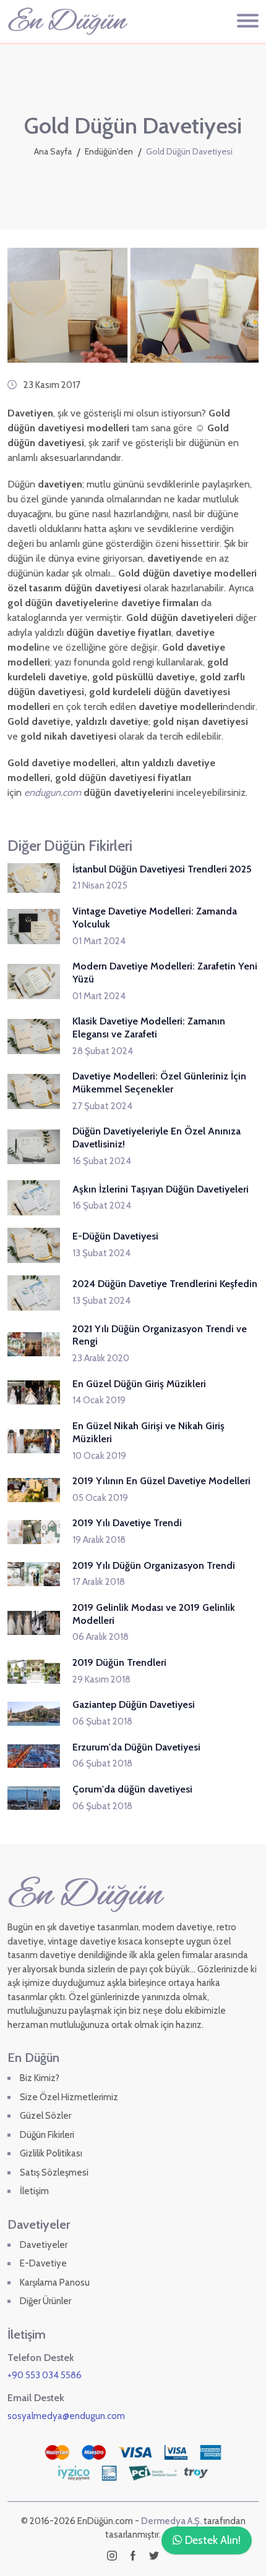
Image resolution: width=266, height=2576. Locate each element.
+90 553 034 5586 (45, 2375)
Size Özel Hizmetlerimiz (69, 2097)
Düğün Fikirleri (47, 2135)
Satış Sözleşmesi (54, 2173)
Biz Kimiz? (40, 2078)
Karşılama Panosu (55, 2283)
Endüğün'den (109, 151)
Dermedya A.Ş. (171, 2521)
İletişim (34, 2191)
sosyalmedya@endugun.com (66, 2416)
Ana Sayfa (53, 151)
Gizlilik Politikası (51, 2153)
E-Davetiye (43, 2263)
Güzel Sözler (45, 2116)
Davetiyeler (44, 2245)
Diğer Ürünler (45, 2301)
